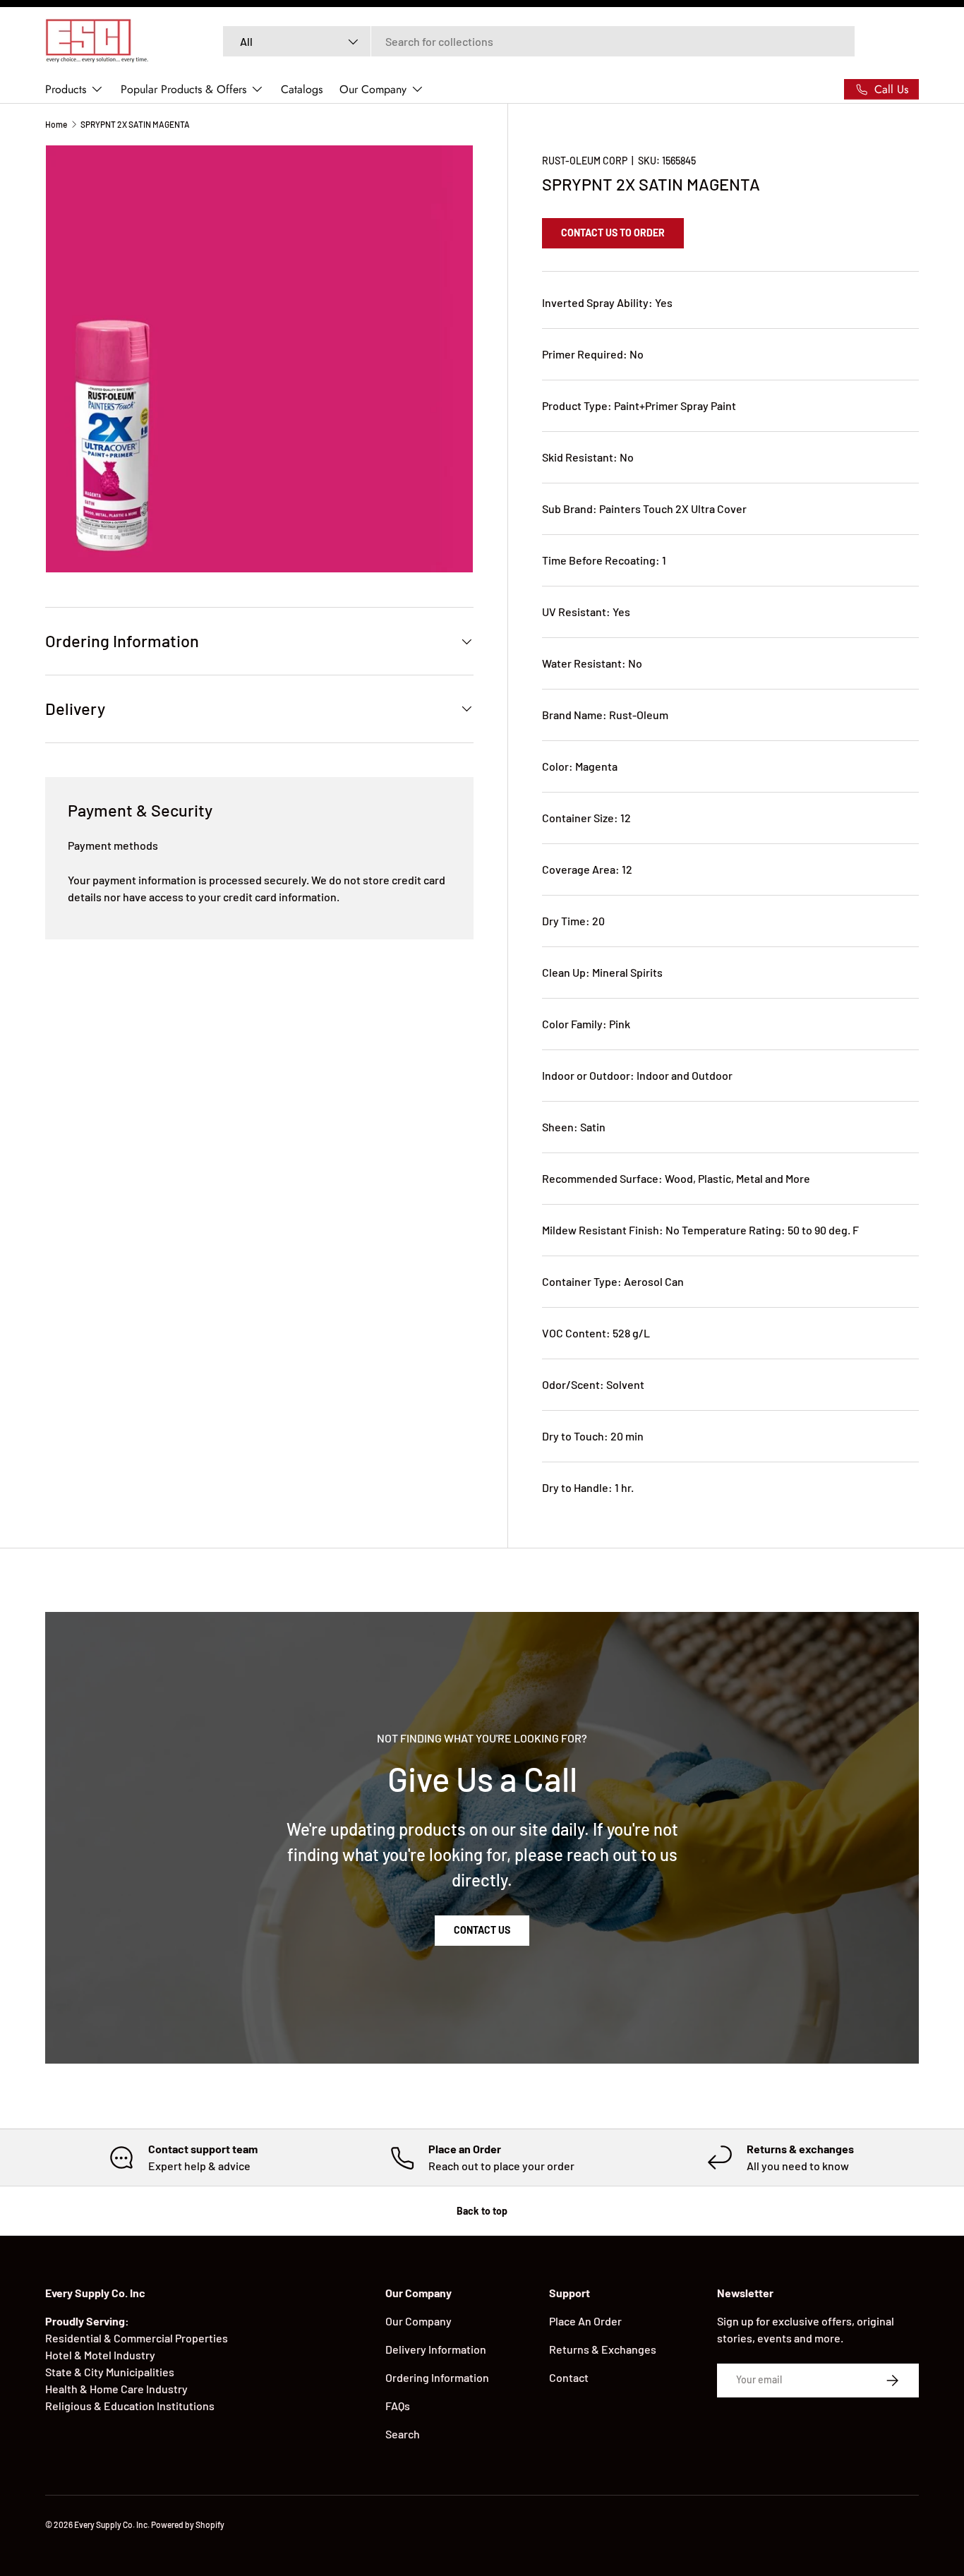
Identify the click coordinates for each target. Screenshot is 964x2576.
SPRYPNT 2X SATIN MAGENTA (135, 124)
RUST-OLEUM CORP (585, 161)
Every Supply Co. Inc (111, 2524)
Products (66, 89)
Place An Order (585, 2321)
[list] (259, 359)
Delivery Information (436, 2349)
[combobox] (539, 41)
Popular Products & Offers (183, 89)
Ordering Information (437, 2377)
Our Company (373, 89)
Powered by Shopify (188, 2524)
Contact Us (482, 1930)
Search (403, 2434)
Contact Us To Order (613, 233)
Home (56, 124)
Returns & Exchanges (603, 2349)
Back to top (482, 2211)
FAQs (398, 2406)
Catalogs (302, 89)
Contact (569, 2377)
